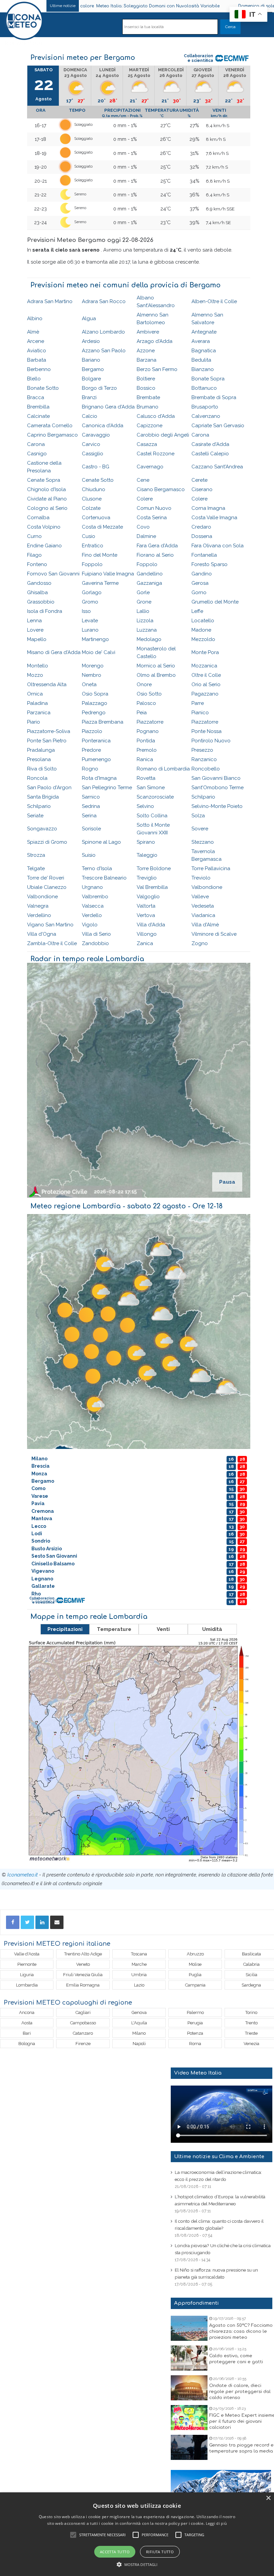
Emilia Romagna (83, 1985)
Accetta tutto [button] (115, 2552)
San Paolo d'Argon (49, 788)
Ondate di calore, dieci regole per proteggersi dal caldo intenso (240, 2392)
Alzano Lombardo (103, 332)
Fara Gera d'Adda (157, 546)
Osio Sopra (95, 694)
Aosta (27, 2023)
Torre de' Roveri (46, 878)
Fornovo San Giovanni (53, 574)
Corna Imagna (208, 508)
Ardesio (91, 341)
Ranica (145, 759)
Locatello (203, 621)
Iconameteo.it (23, 1875)
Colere (145, 499)
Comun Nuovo (154, 508)
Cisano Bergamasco (161, 489)
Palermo (195, 2012)
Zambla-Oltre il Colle (52, 943)
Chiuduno (94, 489)
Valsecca (93, 906)
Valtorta (146, 906)
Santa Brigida (43, 797)
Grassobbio (41, 602)
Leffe (197, 611)
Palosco (146, 703)
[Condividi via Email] (57, 1922)
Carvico (91, 444)
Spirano (146, 842)
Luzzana (147, 630)
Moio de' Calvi (99, 652)
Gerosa (200, 583)
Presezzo (202, 750)
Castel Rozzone (156, 454)
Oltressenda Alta (47, 684)
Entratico (93, 546)
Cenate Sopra (44, 480)
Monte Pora (205, 652)
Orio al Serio (206, 684)
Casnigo (37, 454)
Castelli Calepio (210, 454)
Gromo (90, 602)
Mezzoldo (203, 639)
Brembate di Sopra (214, 397)
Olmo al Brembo (156, 675)
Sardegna (251, 1985)
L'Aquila (139, 2023)
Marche (139, 1964)
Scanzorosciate (155, 797)
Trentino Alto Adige (83, 1954)
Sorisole (91, 829)
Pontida (146, 741)
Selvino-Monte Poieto (217, 806)
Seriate (35, 816)
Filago (34, 555)
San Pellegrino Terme (107, 788)
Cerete (199, 480)
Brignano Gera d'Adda (108, 407)
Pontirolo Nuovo (211, 741)
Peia (142, 713)
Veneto (83, 1964)
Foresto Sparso (210, 564)
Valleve (200, 897)
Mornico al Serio (156, 666)
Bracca (36, 397)
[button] (137, 2564)
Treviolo (201, 878)
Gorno (199, 592)
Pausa (227, 1182)
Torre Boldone (154, 868)
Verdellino (39, 915)
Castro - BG (96, 467)
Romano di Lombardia (163, 769)
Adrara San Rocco (104, 301)
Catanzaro (83, 2033)
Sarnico (91, 797)
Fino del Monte (100, 555)
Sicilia (251, 1975)
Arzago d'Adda (155, 341)
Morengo (93, 666)
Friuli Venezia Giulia (83, 1975)
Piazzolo (92, 731)
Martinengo (95, 639)
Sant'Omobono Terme (218, 788)
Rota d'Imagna (99, 778)
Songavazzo (42, 829)
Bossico (146, 388)
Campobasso (83, 2023)
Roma (195, 2044)
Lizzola (145, 621)
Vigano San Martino (50, 925)
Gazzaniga (149, 583)
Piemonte (27, 1964)
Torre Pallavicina (211, 868)
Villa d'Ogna (42, 934)
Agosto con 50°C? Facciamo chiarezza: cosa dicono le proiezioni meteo (241, 2331)
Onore (144, 684)
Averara (201, 341)
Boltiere (146, 379)
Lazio (139, 1985)
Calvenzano (206, 416)
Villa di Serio (96, 934)
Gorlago (92, 592)
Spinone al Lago (101, 842)
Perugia (195, 2023)
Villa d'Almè (205, 925)
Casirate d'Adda (210, 444)
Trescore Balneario (104, 878)
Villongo (147, 934)
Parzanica (39, 713)
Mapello (37, 639)
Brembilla (38, 407)
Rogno (90, 769)
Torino (251, 2012)
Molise (195, 1964)
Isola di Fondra (45, 611)
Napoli (139, 2044)
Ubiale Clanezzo (47, 887)
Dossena (202, 536)
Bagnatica (204, 351)
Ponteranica (96, 741)
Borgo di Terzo (99, 388)
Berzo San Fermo (157, 369)
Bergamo (93, 369)
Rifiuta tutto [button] (160, 2552)
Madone (201, 630)
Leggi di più (217, 2523)
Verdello (92, 915)
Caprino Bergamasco (52, 435)
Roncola (37, 778)
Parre (198, 703)
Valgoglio (148, 897)
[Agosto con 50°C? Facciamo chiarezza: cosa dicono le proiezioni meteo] (189, 2328)
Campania (195, 1985)
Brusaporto (205, 407)
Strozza (36, 855)
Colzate (91, 508)
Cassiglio (93, 454)
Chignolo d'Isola (46, 489)
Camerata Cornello (50, 426)
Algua (89, 318)
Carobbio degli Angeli (163, 435)
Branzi (89, 397)
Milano (139, 2033)
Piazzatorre (150, 722)
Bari (27, 2033)
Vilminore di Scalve (214, 934)
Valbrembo (95, 897)
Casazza (147, 444)
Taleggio (147, 855)
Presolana (39, 759)
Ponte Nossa (207, 731)
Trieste (251, 2033)
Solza (198, 816)
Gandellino (150, 574)
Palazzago (95, 703)
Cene (143, 480)
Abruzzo (195, 1954)
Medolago (149, 639)
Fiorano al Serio (155, 555)
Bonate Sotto (43, 388)
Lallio (143, 611)
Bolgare (91, 379)
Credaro (201, 527)
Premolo (147, 750)
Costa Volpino (44, 527)
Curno (34, 536)
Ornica (35, 694)
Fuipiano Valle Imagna (108, 574)
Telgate (36, 868)
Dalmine (146, 536)
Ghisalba (37, 592)
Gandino (202, 574)
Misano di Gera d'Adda (54, 652)
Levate (90, 621)
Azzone (146, 351)
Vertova (146, 915)
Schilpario (203, 797)
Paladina (37, 703)
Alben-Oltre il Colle (214, 301)
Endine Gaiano (44, 546)
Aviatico (37, 351)
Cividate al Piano (47, 499)
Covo (143, 527)
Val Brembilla (152, 887)
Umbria (139, 1975)
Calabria (251, 1964)
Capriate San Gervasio (218, 426)
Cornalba (38, 518)
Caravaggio (96, 435)
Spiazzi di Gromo (47, 842)
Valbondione (207, 887)
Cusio (89, 536)
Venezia (251, 2044)
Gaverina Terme (100, 583)
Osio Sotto (149, 694)
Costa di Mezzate (102, 527)
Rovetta (146, 778)
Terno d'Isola (97, 868)
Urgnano (92, 887)
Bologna (27, 2044)
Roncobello (206, 769)
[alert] (137, 2534)
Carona (200, 435)
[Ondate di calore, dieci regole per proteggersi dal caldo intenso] (189, 2388)
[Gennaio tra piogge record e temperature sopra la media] (189, 2447)
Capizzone (150, 426)
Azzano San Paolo (104, 351)
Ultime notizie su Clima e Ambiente (219, 2157)
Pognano (148, 731)
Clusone (92, 499)
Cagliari (83, 2012)
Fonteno (37, 564)
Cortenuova (96, 518)
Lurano (90, 630)
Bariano (91, 360)
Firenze (83, 2044)
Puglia (195, 1975)
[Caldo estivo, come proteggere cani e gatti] (189, 2358)
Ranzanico (204, 759)
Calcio (90, 416)
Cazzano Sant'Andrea (217, 467)
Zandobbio (95, 943)
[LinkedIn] (42, 1922)
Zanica (145, 943)
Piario (34, 722)
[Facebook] (13, 1922)
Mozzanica (204, 666)
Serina (89, 816)
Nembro (92, 675)
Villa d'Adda (151, 925)
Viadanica (203, 915)
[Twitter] (27, 1922)
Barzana (147, 360)
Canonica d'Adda (103, 426)
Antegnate (204, 332)
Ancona (27, 2012)
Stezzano (203, 842)
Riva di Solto (42, 769)
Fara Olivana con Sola (218, 546)
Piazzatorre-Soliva (49, 731)
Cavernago (150, 467)
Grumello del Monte (215, 602)
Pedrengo (94, 713)
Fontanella (204, 555)
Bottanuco (204, 388)
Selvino (145, 806)
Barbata (37, 360)
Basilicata (251, 1954)
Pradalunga (41, 750)
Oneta (89, 684)
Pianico (200, 713)
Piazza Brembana (103, 722)
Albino (35, 318)
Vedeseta (203, 906)
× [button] (268, 2498)
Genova (139, 2012)
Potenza (195, 2033)
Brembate (148, 397)
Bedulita (201, 360)
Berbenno (39, 369)
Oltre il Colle (206, 675)
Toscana (139, 1954)
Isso (86, 611)
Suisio (89, 855)
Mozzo (35, 675)
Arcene (36, 341)
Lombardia (27, 1985)
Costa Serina (152, 518)
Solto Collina (152, 816)
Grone (144, 602)
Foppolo (92, 564)
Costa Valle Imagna (214, 518)
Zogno (200, 943)
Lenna (34, 621)
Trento (251, 2023)
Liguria (27, 1975)
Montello (38, 666)
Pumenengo (96, 759)
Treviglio (147, 878)
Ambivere (148, 332)
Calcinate (38, 416)
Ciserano (202, 489)
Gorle (143, 592)
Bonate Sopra (208, 379)
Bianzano (203, 369)
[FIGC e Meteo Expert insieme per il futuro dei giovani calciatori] (189, 2418)
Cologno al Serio (47, 508)
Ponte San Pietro (47, 741)
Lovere (35, 630)
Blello (34, 379)
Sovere (200, 829)
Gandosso (39, 583)
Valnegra (38, 906)
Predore (91, 750)
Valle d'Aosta (27, 1954)
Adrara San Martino (50, 301)
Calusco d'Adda (156, 416)
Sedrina (91, 806)
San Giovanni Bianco (216, 778)
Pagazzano (205, 694)
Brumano (148, 407)
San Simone (151, 788)
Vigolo (90, 925)
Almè (33, 332)
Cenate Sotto (98, 480)
